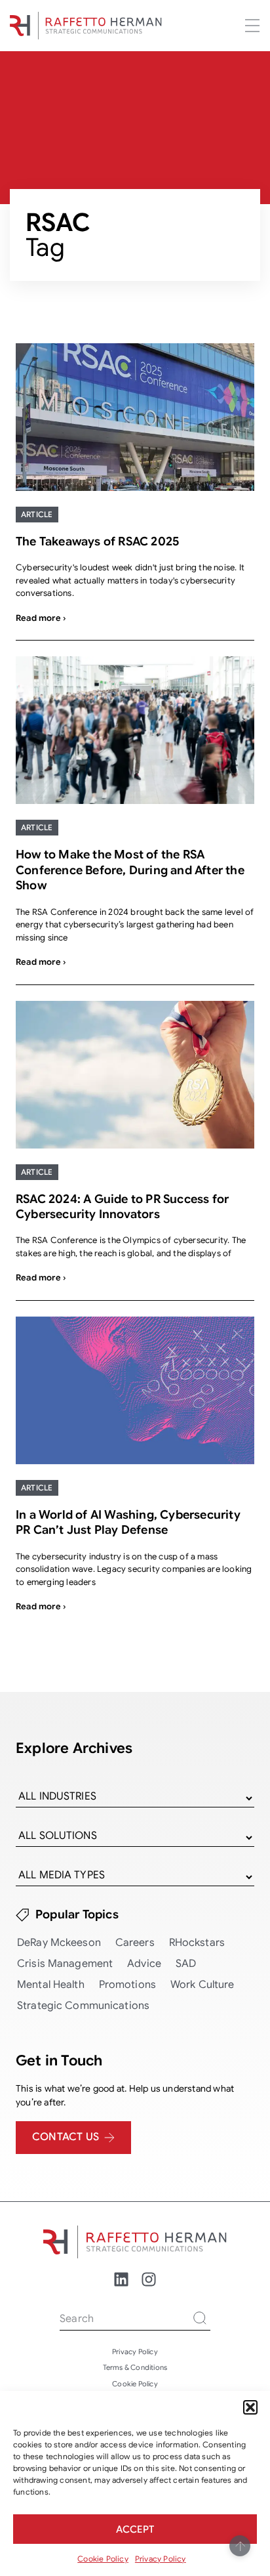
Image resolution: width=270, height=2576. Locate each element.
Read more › (41, 618)
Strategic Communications (83, 2006)
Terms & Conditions (135, 2367)
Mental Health (51, 1985)
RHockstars (197, 1943)
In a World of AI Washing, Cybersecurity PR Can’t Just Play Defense (128, 1522)
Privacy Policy (161, 2559)
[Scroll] (240, 2546)
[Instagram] (149, 2279)
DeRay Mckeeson (59, 1943)
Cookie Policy (103, 2559)
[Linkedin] (121, 2279)
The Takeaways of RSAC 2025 (97, 541)
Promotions (127, 1985)
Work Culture (202, 1985)
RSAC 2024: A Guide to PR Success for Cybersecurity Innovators (122, 1207)
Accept (135, 2529)
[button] (250, 2407)
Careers (135, 1943)
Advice (144, 1964)
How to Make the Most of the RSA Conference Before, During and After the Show (130, 870)
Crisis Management (65, 1964)
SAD (186, 1964)
